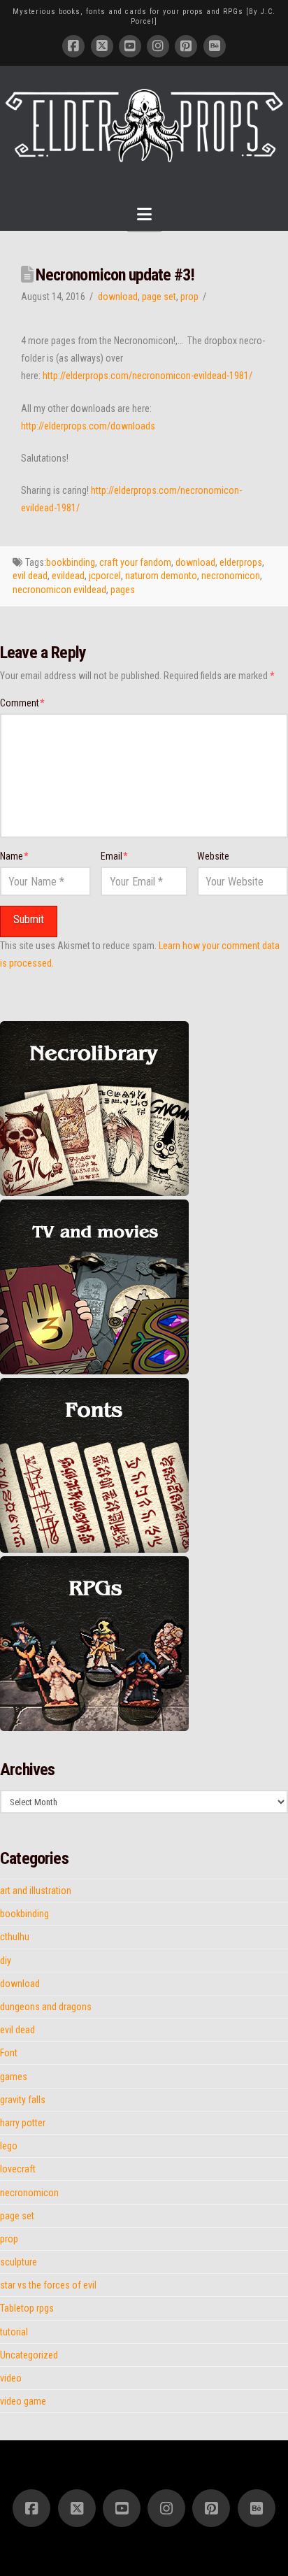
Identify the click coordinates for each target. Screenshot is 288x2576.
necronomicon (231, 576)
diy (6, 1961)
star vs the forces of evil (48, 2285)
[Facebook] (73, 46)
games (14, 2077)
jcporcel (105, 576)
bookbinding (71, 562)
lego (9, 2146)
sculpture (19, 2262)
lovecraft (18, 2169)
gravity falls (23, 2100)
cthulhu (15, 1937)
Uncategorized (29, 2355)
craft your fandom (135, 562)
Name (14, 856)
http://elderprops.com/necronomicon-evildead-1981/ (147, 376)
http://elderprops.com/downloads (88, 426)
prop (189, 297)
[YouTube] (130, 46)
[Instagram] (158, 46)
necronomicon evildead (59, 590)
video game (23, 2401)
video (11, 2378)
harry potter (23, 2123)
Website (213, 856)
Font (9, 2053)
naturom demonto (161, 576)
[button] (144, 214)
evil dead (30, 576)
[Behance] (215, 46)
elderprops (241, 562)
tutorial (14, 2332)
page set (159, 297)
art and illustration (36, 1891)
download (118, 297)
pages (123, 590)
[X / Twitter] (102, 46)
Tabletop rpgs (27, 2308)
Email (114, 856)
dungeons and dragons (46, 2007)
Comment (22, 703)
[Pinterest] (186, 46)
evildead (68, 576)
